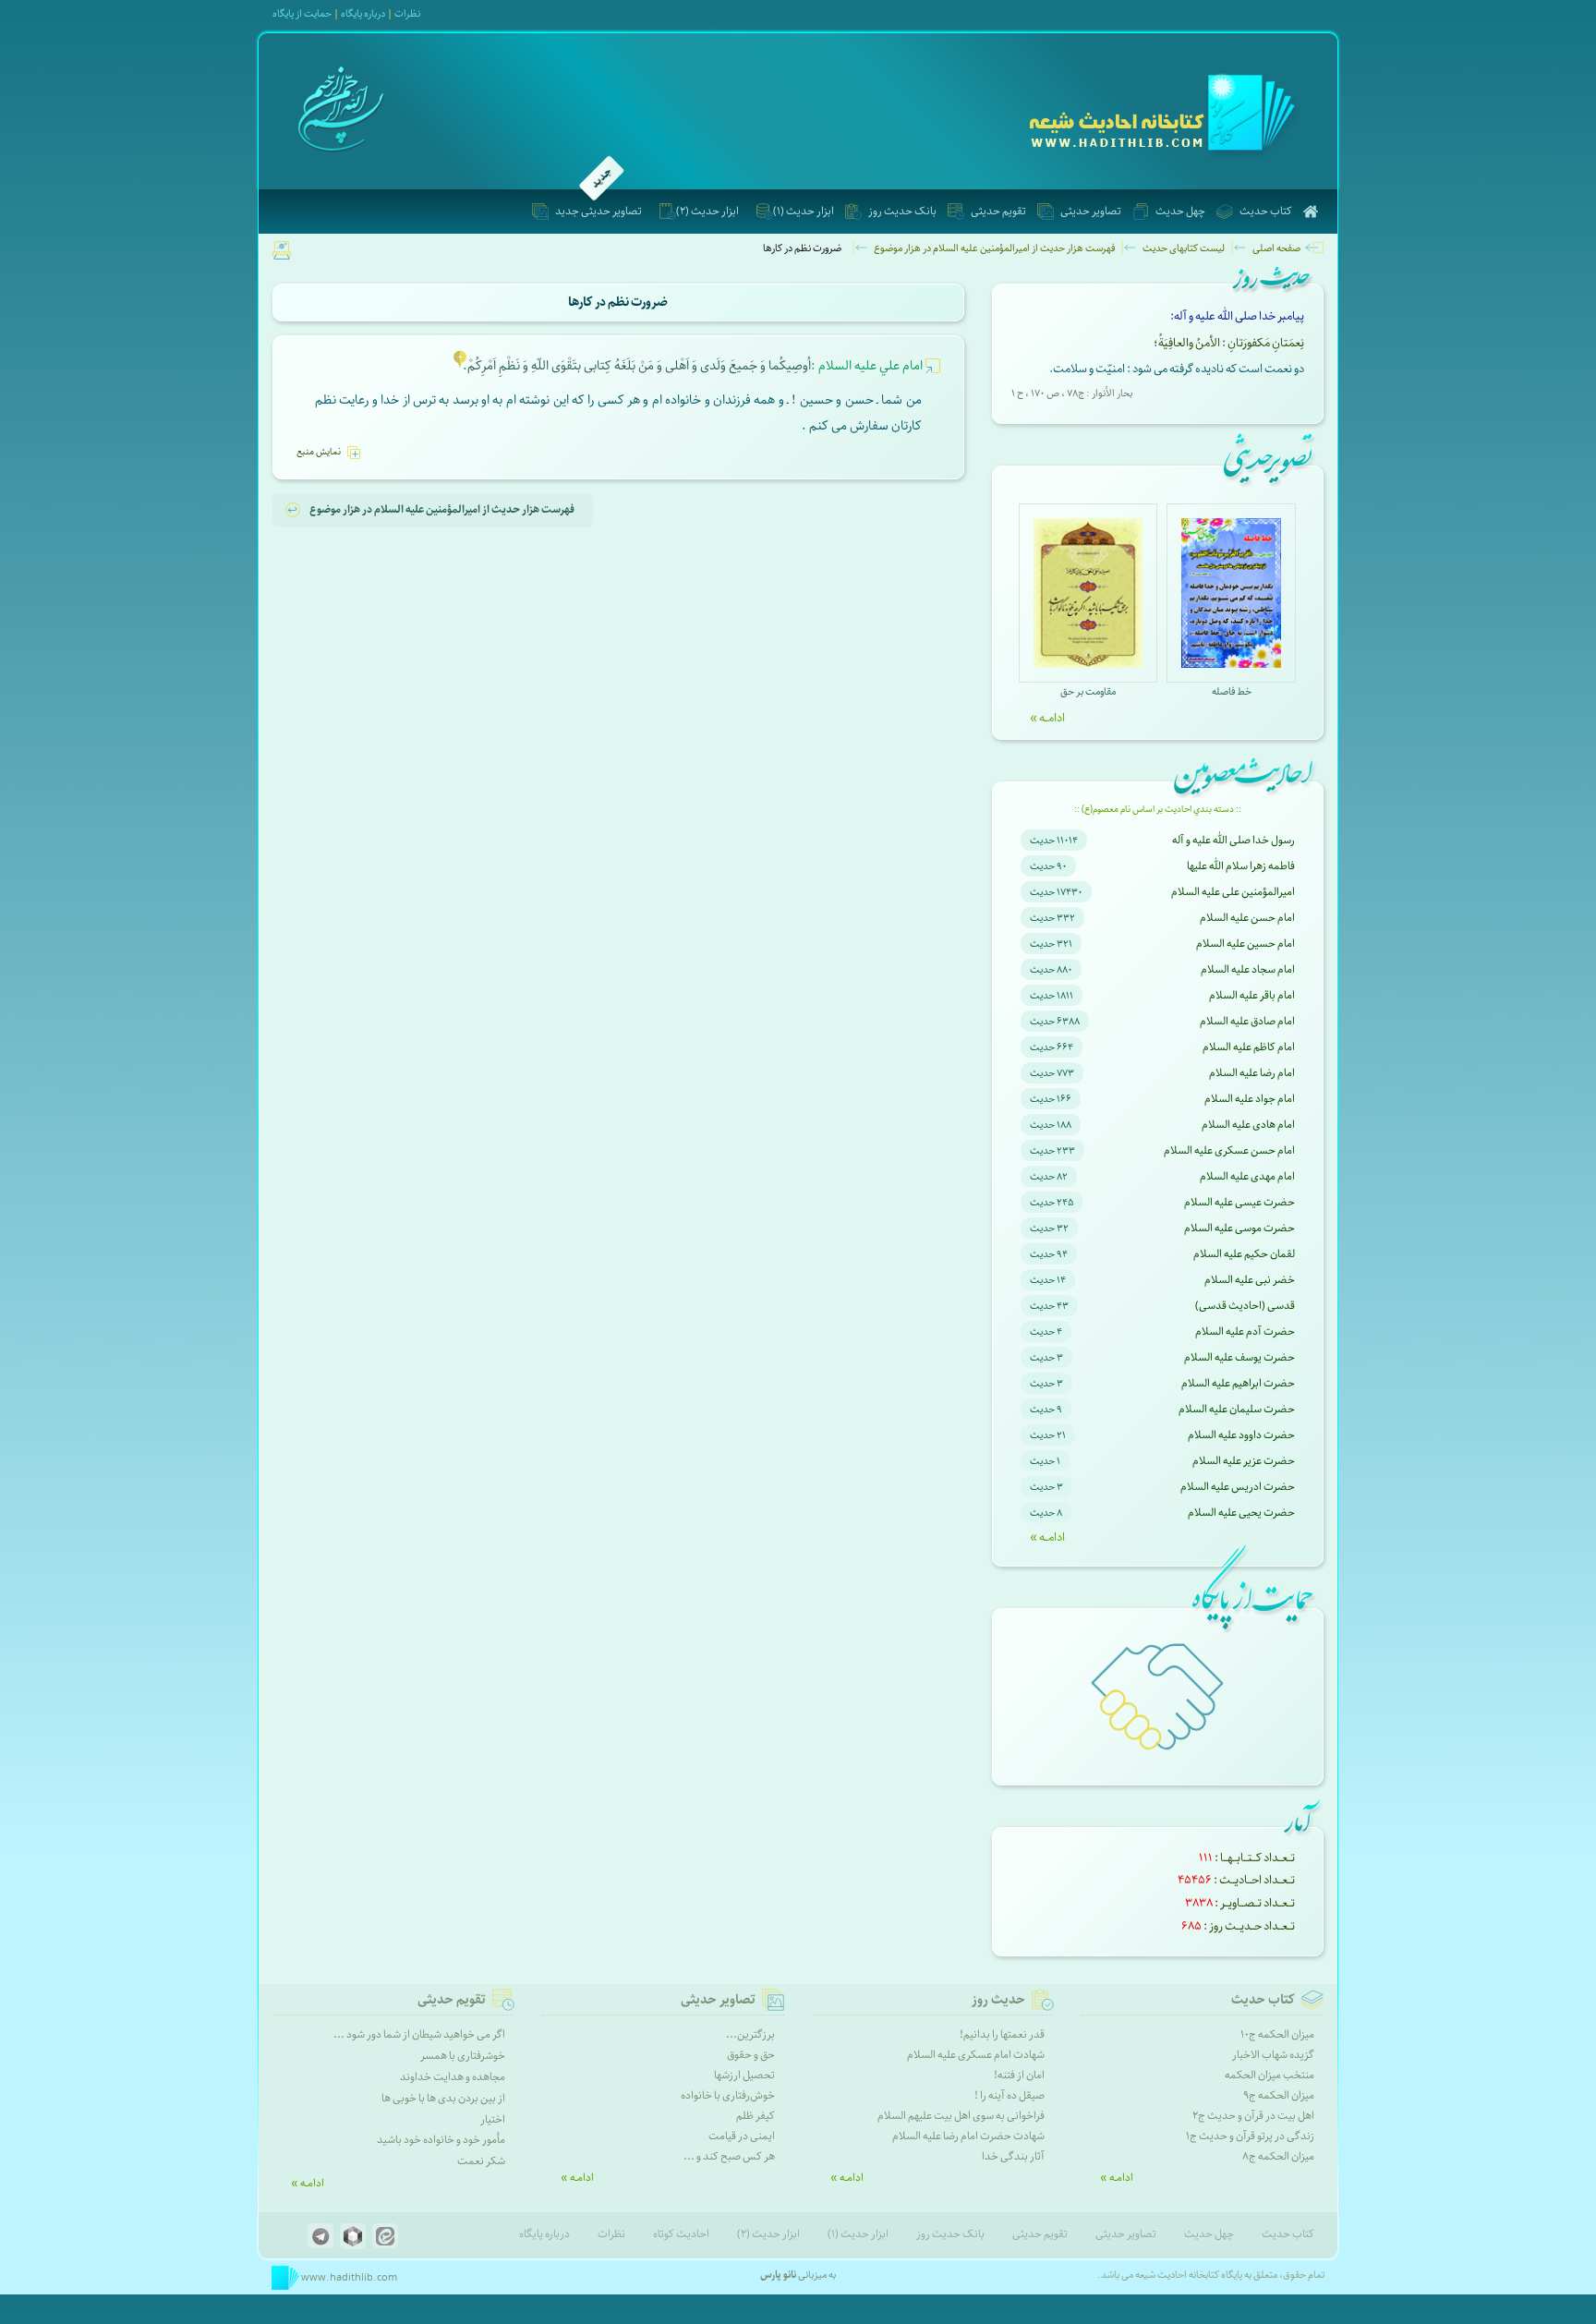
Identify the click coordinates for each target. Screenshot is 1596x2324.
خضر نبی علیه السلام (1250, 1280)
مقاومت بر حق (1088, 691)
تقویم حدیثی (998, 211)
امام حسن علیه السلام (1247, 918)
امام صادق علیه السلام (1247, 1021)
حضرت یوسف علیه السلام (1239, 1357)
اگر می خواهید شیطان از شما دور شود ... (419, 2034)
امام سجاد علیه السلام (1248, 969)
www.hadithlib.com (348, 2277)
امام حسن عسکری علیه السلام (1229, 1150)
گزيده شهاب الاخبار (1273, 2055)
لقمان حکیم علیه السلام (1244, 1254)
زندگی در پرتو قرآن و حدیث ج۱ (1250, 2136)
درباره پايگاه (363, 13)
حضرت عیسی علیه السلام (1239, 1202)
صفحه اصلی (1276, 248)
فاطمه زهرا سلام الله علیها (1241, 866)
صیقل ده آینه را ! (1010, 2095)
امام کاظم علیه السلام (1249, 1047)
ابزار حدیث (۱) (804, 211)
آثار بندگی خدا (1013, 2156)
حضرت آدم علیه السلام (1245, 1331)
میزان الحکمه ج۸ (1278, 2156)
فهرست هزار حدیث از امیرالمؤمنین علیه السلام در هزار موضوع (994, 248)
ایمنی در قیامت (742, 2136)
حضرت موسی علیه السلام (1239, 1228)
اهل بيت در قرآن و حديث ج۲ (1253, 2116)
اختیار (493, 2119)
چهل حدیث (1180, 211)
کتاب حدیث (1266, 211)
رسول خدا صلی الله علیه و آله (1233, 840)
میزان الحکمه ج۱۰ (1277, 2034)
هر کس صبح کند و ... (729, 2156)
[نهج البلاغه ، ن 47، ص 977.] (460, 366)
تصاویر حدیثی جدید (598, 211)
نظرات (407, 13)
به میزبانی (798, 2275)
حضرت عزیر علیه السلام (1244, 1461)
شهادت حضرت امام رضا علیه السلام (968, 2136)
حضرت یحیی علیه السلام (1241, 1513)
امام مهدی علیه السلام (1247, 1176)
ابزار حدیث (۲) (707, 211)
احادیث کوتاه (681, 2234)
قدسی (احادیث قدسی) (1245, 1306)
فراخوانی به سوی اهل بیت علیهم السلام (961, 2116)
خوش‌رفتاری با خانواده (728, 2095)
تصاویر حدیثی (1091, 211)
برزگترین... (750, 2034)
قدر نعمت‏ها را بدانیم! (1002, 2034)
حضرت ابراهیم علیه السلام (1238, 1383)
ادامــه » (1047, 718)
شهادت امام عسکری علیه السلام (976, 2055)
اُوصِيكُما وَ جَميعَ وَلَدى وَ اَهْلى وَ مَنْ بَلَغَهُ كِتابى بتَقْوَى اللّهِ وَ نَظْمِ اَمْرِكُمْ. (693, 366)
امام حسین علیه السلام (1245, 944)
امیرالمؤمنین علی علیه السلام (1233, 892)
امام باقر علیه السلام (1252, 995)
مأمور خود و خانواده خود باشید (441, 2140)
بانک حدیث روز (902, 211)
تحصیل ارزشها (744, 2075)
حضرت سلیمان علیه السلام (1237, 1409)
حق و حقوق (751, 2055)
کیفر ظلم (756, 2116)
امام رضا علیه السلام (1252, 1073)
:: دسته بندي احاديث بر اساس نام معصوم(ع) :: (1158, 809)
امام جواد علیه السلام (1250, 1099)
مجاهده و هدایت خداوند (453, 2077)
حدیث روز (998, 2000)
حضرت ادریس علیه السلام (1238, 1487)
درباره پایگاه (544, 2234)
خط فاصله (1232, 691)
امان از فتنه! (1019, 2075)
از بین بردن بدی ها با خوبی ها (443, 2098)
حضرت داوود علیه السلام (1241, 1435)
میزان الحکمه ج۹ (1279, 2095)
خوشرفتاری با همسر (463, 2056)
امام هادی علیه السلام (1248, 1125)
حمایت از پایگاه (302, 13)
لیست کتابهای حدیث (1184, 248)
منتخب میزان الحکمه (1270, 2075)
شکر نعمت (481, 2161)
